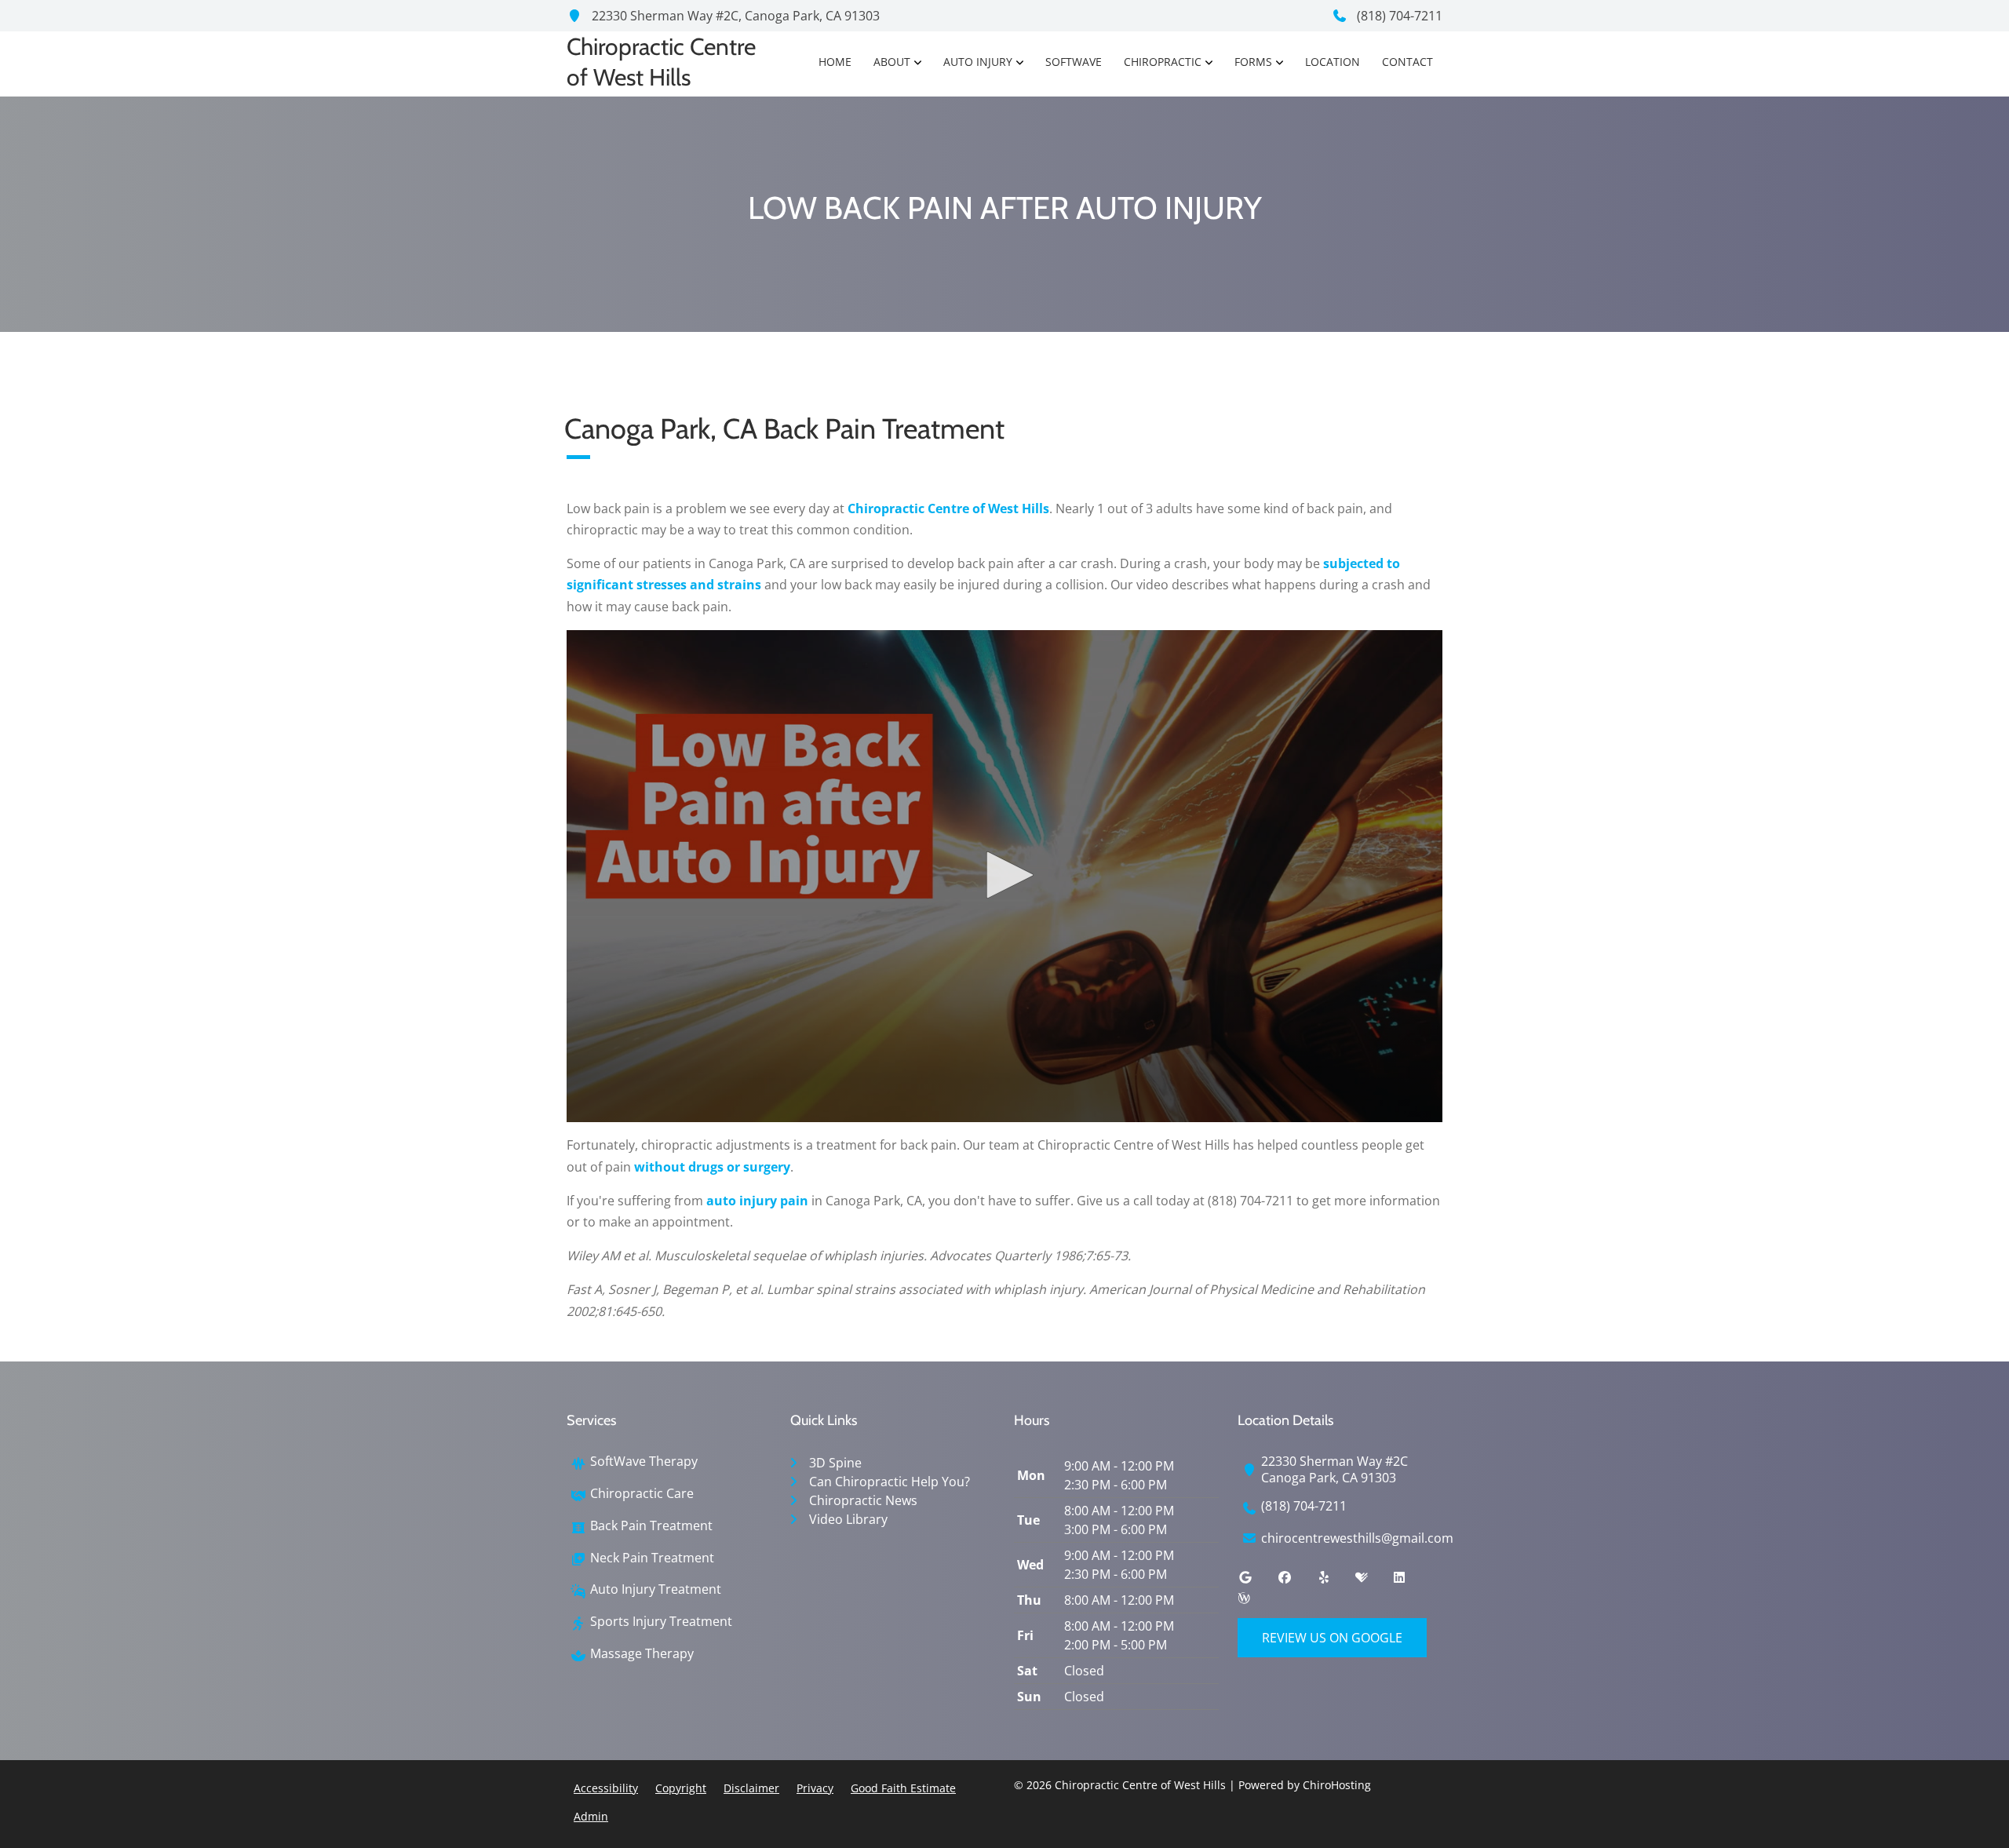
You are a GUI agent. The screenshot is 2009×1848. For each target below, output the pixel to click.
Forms (1253, 62)
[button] (1004, 875)
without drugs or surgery (712, 1167)
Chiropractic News (863, 1500)
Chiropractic (1163, 62)
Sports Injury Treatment (661, 1622)
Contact (1407, 62)
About (892, 62)
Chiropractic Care (642, 1494)
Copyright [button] (681, 1788)
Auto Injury (978, 62)
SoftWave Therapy (644, 1462)
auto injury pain (757, 1201)
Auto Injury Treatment (656, 1589)
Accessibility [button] (606, 1788)
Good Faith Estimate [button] (903, 1788)
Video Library (848, 1519)
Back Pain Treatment (651, 1526)
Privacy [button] (815, 1788)
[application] (1004, 877)
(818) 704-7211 (1398, 16)
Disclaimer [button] (751, 1788)
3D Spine (835, 1463)
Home (835, 62)
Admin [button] (591, 1816)
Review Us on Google (1332, 1638)
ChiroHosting (1337, 1785)
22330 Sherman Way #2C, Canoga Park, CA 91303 (734, 16)
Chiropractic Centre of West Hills (948, 508)
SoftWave (1074, 62)
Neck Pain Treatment (652, 1558)
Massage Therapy (642, 1654)
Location (1333, 62)
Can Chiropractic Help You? (890, 1482)
